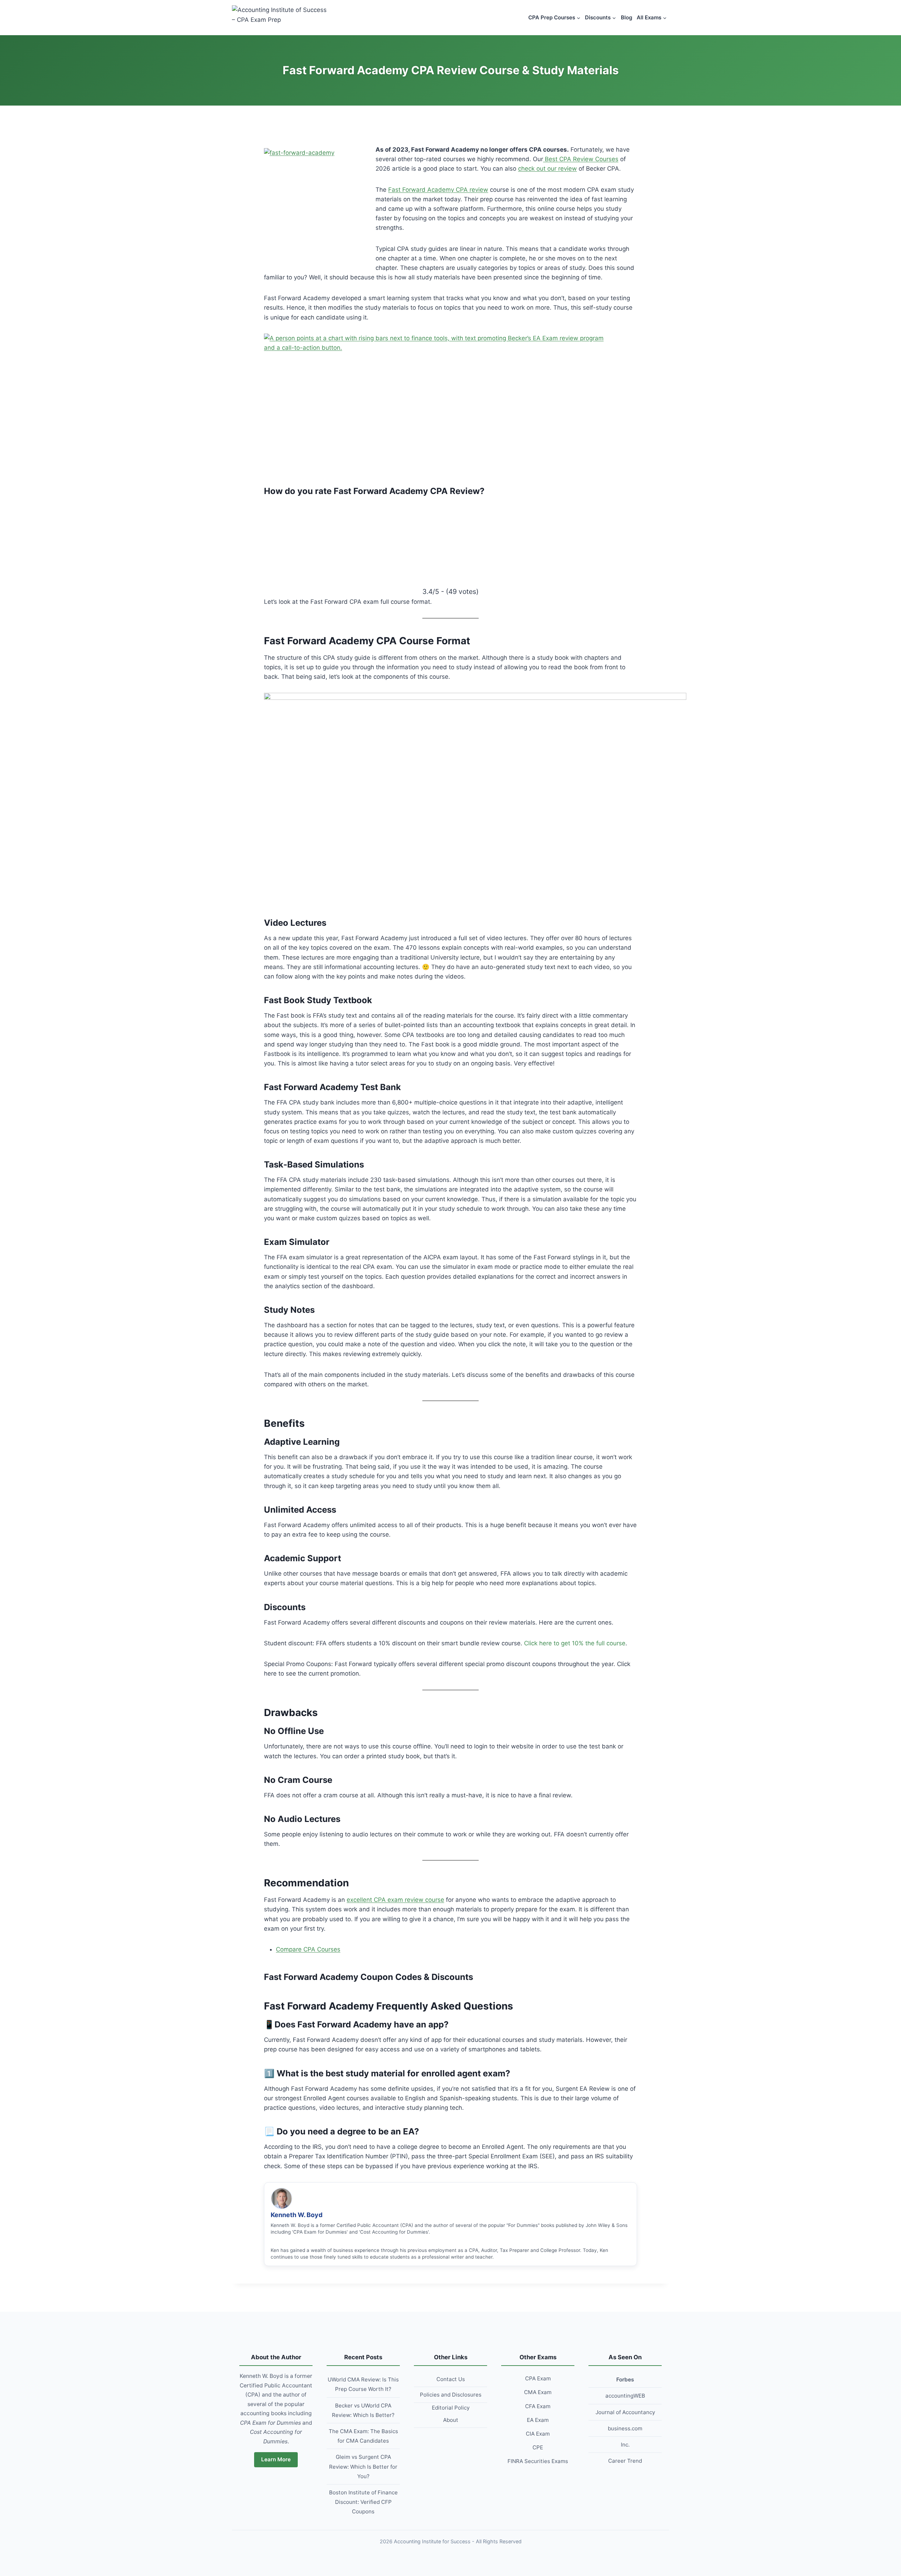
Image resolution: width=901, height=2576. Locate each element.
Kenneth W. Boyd (297, 2215)
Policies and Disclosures (451, 2395)
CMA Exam (538, 2392)
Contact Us (451, 2379)
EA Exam (538, 2420)
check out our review (547, 169)
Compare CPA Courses (308, 1949)
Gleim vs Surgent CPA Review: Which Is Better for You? (363, 2466)
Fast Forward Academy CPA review (438, 190)
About (451, 2420)
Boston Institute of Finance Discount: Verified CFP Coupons (363, 2502)
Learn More (276, 2459)
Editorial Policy (451, 2408)
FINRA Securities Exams (538, 2461)
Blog (626, 17)
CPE (538, 2447)
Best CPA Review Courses (581, 159)
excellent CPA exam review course (395, 1900)
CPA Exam (538, 2378)
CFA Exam (538, 2406)
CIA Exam (538, 2434)
